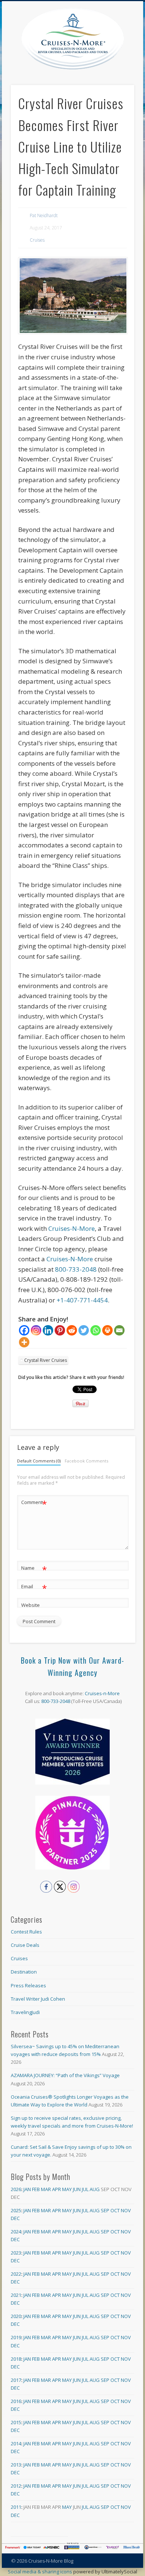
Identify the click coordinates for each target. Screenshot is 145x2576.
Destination (24, 1972)
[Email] (119, 1330)
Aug (95, 2189)
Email (34, 1588)
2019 (16, 2337)
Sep (105, 2210)
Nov (126, 2210)
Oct (115, 2210)
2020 (16, 2316)
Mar (46, 2189)
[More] (24, 1342)
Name (34, 1569)
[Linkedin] (48, 1330)
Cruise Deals (25, 1945)
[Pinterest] (60, 1330)
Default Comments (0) (39, 1461)
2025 (16, 2210)
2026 (16, 2189)
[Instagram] (36, 1330)
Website (30, 1605)
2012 (16, 2486)
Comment (34, 1503)
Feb (36, 2189)
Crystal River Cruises (46, 1360)
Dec (15, 2218)
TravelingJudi (25, 2012)
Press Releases (28, 1985)
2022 (16, 2274)
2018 (16, 2359)
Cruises (37, 240)
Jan (27, 2189)
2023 (16, 2253)
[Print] (107, 1330)
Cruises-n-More (102, 1693)
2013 (16, 2465)
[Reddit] (72, 1330)
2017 (16, 2380)
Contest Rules (26, 1932)
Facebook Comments (86, 1461)
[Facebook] (24, 1330)
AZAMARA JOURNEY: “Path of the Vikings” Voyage (65, 2075)
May (67, 2189)
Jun (77, 2189)
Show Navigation (129, 66)
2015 (16, 2422)
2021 (16, 2295)
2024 (16, 2232)
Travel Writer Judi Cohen (38, 1999)
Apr (57, 2189)
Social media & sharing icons (41, 2572)
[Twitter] (84, 1330)
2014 (16, 2443)
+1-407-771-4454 (82, 1300)
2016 (16, 2401)
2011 (16, 2507)
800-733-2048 (76, 1269)
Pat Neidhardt (44, 215)
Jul (85, 2189)
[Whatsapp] (96, 1330)
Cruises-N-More (72, 1228)
